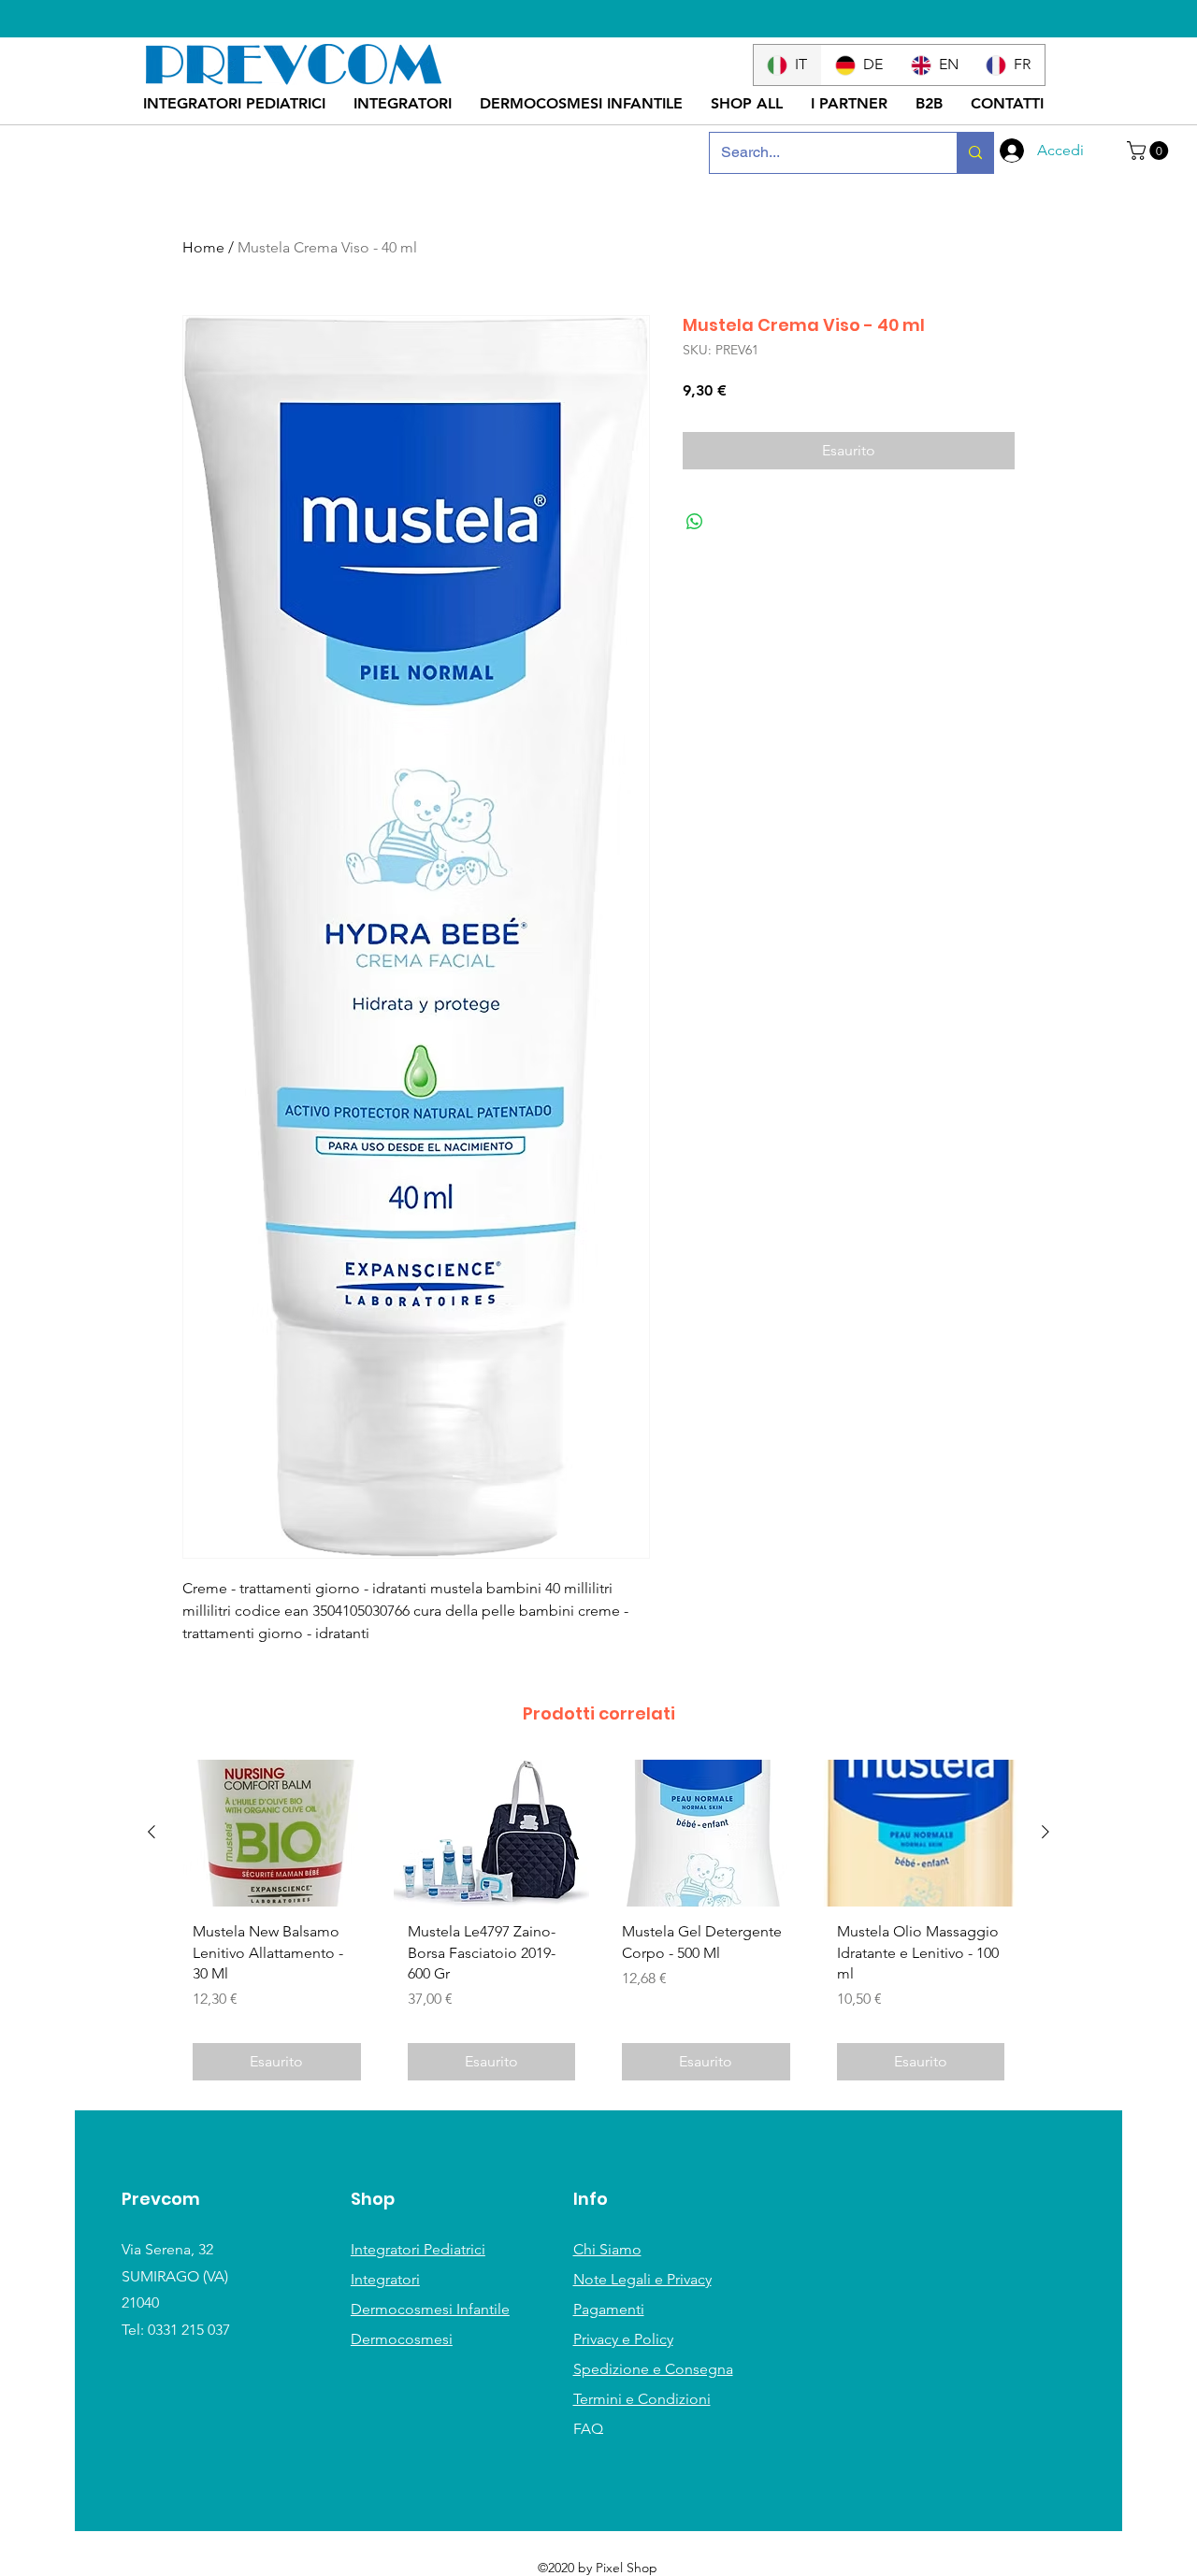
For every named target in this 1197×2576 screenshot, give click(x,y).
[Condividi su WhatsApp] (695, 522)
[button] (1150, 151)
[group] (598, 1927)
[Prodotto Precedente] (151, 1832)
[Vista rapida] (277, 1833)
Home (203, 247)
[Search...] (975, 153)
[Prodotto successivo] (1046, 1832)
